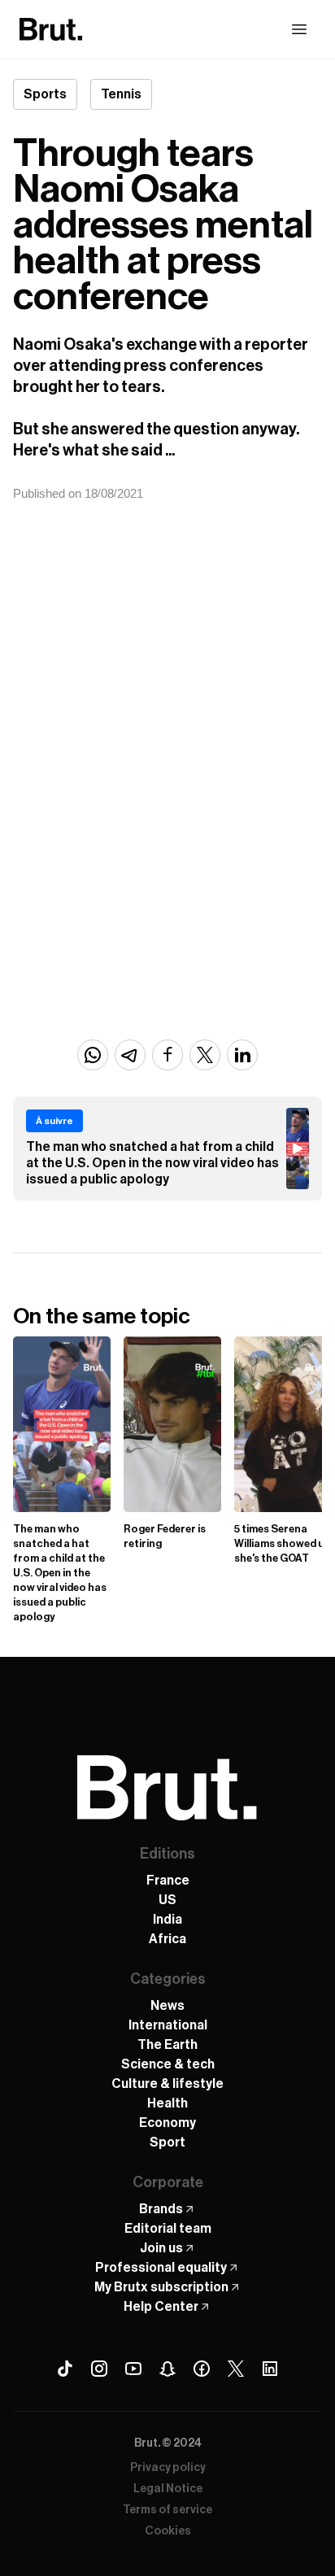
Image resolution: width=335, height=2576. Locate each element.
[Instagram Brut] (99, 2369)
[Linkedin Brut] (270, 2369)
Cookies (168, 2531)
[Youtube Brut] (133, 2369)
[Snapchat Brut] (167, 2369)
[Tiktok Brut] (65, 2369)
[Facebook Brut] (202, 2369)
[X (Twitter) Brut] (236, 2369)
